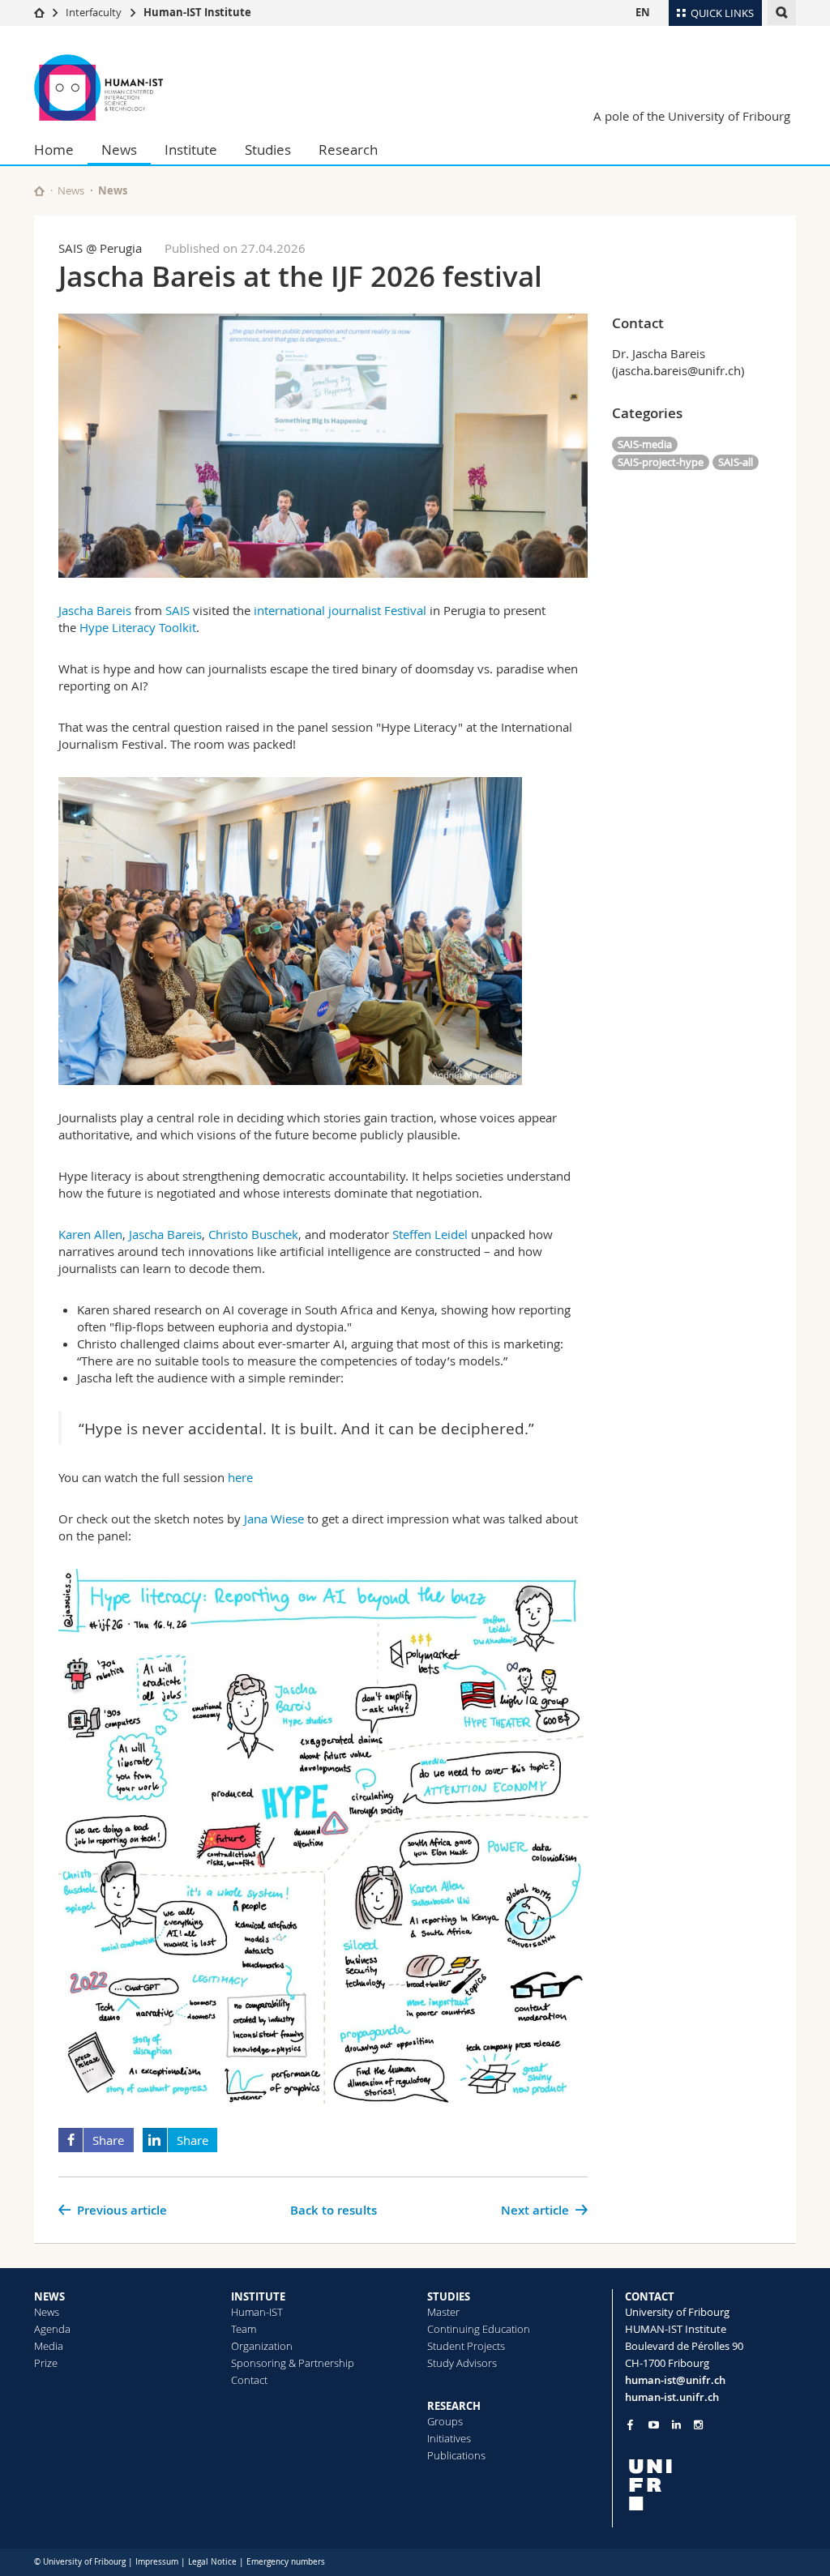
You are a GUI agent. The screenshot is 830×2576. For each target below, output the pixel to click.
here (240, 1477)
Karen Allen (90, 1234)
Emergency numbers (286, 2562)
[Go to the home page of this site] (39, 191)
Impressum (157, 2562)
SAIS (178, 610)
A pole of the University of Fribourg (692, 116)
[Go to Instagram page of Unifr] (698, 2425)
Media (49, 2346)
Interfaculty (94, 12)
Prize (46, 2363)
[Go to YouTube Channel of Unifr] (654, 2425)
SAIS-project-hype (661, 462)
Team (244, 2329)
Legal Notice (212, 2562)
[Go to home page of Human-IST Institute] (131, 88)
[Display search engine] (782, 13)
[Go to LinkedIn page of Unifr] (676, 2425)
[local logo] (711, 2485)
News (119, 150)
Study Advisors (462, 2363)
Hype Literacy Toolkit (138, 627)
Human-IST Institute (197, 12)
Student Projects (466, 2346)
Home (54, 150)
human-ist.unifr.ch (672, 2397)
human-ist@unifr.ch (675, 2380)
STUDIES (449, 2296)
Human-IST (257, 2312)
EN (643, 12)
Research (348, 150)
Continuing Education (479, 2329)
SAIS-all (736, 462)
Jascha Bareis (95, 610)
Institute (191, 150)
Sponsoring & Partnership (293, 2363)
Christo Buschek (253, 1234)
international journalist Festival (342, 610)
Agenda (52, 2329)
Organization (262, 2346)
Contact (249, 2380)
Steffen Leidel (430, 1234)
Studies (268, 150)
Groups (445, 2421)
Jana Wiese (274, 1519)
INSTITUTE (258, 2296)
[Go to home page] (39, 12)
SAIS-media (645, 444)
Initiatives (449, 2438)
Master (443, 2312)
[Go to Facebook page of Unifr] (630, 2424)
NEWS (49, 2296)
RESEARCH (454, 2406)
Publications (456, 2455)
